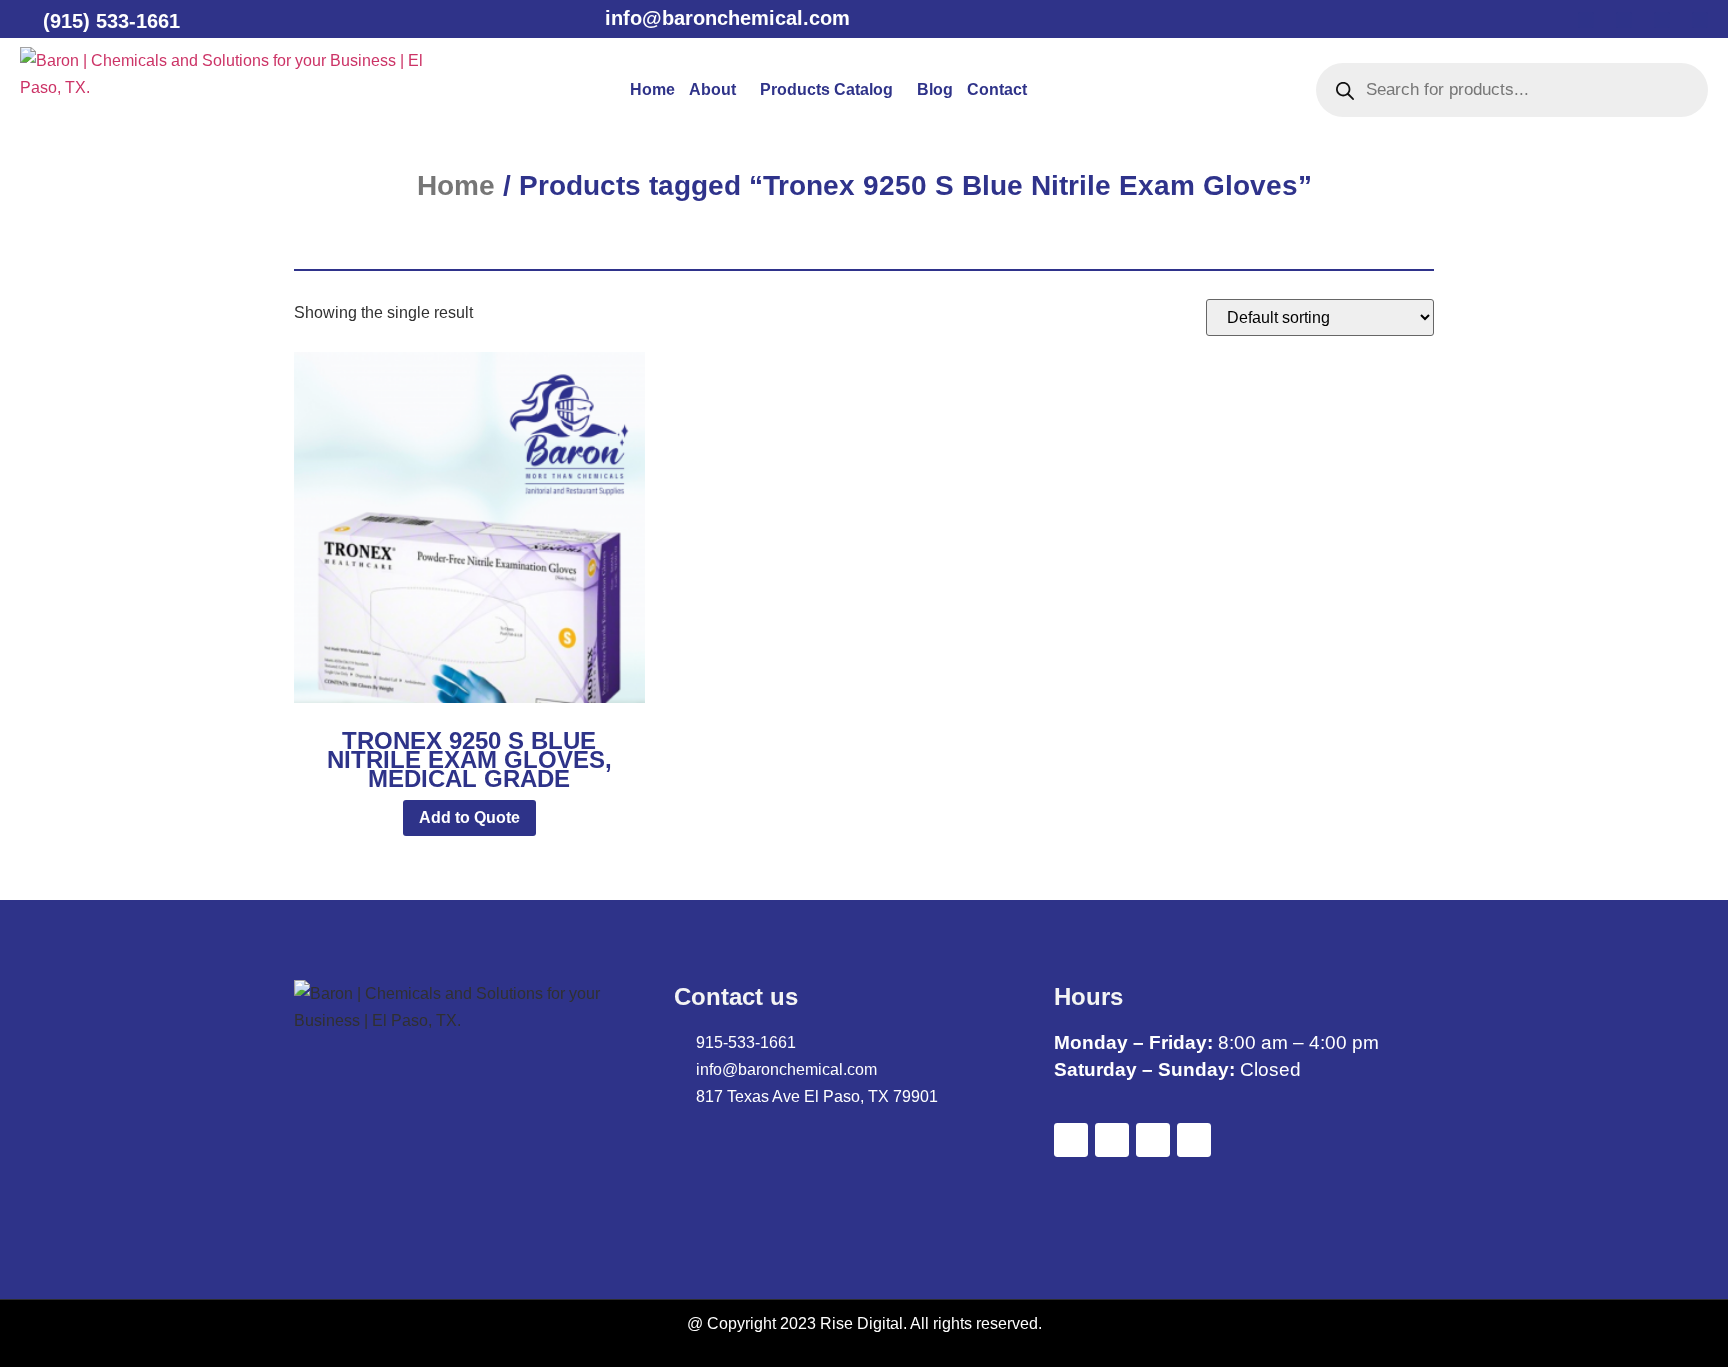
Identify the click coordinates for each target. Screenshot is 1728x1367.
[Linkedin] (1662, 20)
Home (652, 89)
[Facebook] (1586, 20)
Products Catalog (826, 89)
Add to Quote (469, 817)
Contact (997, 89)
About (712, 89)
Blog (935, 89)
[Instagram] (1700, 20)
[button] (717, 90)
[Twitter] (1624, 20)
